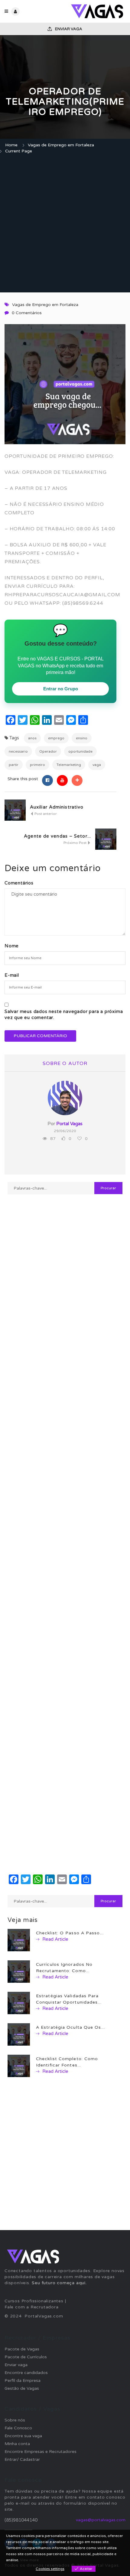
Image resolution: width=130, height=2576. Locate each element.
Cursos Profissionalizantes (34, 2301)
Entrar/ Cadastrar (22, 2459)
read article (55, 1939)
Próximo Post (75, 843)
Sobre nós (15, 2420)
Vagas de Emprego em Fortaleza (61, 145)
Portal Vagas (69, 1124)
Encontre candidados (26, 2373)
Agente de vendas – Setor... (57, 836)
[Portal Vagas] (95, 11)
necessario (18, 751)
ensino (82, 738)
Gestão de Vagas (22, 2388)
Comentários (19, 883)
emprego (56, 738)
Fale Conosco (18, 2428)
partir (14, 765)
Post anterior (45, 814)
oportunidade (80, 751)
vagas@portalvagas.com (101, 2520)
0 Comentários (27, 313)
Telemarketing (69, 765)
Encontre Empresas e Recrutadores (41, 2452)
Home (11, 145)
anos (32, 738)
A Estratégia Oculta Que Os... (70, 2027)
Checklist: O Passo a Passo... (70, 1933)
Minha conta (17, 2444)
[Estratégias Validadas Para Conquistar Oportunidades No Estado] (19, 2003)
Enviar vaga (68, 29)
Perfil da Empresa (23, 2381)
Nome (12, 946)
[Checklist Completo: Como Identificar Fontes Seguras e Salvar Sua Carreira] (19, 2065)
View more (29, 2560)
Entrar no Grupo (61, 689)
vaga (97, 765)
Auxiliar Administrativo (57, 807)
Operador (48, 751)
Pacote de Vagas (22, 2349)
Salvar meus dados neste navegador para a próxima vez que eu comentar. (64, 1014)
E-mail (12, 975)
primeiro (37, 765)
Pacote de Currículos (26, 2357)
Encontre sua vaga (23, 2436)
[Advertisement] (65, 224)
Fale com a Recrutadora (32, 2307)
